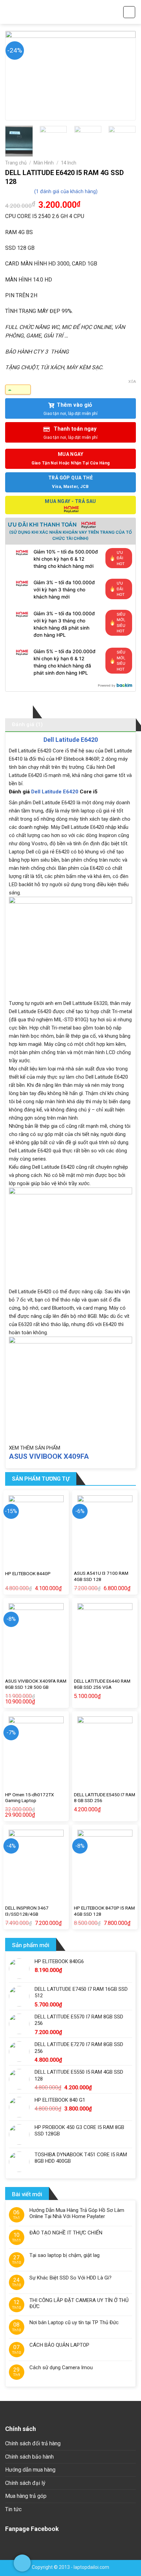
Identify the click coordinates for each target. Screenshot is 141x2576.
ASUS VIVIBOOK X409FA (49, 1456)
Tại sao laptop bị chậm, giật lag (65, 2255)
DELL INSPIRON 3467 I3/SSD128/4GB (27, 1911)
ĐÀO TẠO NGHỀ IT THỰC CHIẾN (66, 2233)
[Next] (124, 75)
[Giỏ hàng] (129, 12)
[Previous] (17, 75)
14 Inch (69, 163)
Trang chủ (16, 163)
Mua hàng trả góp (26, 2496)
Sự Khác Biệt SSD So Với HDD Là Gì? (70, 2278)
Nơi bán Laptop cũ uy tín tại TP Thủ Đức (74, 2322)
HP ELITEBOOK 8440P (28, 1573)
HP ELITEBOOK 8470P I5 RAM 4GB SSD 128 (104, 1911)
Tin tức (13, 2509)
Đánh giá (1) (28, 724)
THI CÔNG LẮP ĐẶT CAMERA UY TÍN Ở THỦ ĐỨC (79, 2303)
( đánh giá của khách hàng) (66, 192)
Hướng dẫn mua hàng (30, 2470)
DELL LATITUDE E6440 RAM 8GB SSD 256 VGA (102, 1684)
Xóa (132, 382)
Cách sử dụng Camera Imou (61, 2368)
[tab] (19, 712)
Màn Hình (44, 163)
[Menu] (9, 12)
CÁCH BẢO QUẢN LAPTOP (59, 2345)
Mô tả (19, 711)
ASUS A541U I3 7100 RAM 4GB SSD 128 (101, 1576)
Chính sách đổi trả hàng (33, 2443)
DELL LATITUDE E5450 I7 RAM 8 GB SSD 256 (105, 1798)
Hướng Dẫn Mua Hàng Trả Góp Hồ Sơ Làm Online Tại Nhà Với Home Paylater (77, 2213)
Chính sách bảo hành (29, 2457)
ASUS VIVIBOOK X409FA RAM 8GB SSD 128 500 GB (36, 1684)
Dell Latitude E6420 (71, 740)
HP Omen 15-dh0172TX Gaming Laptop (30, 1798)
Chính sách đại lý (25, 2483)
